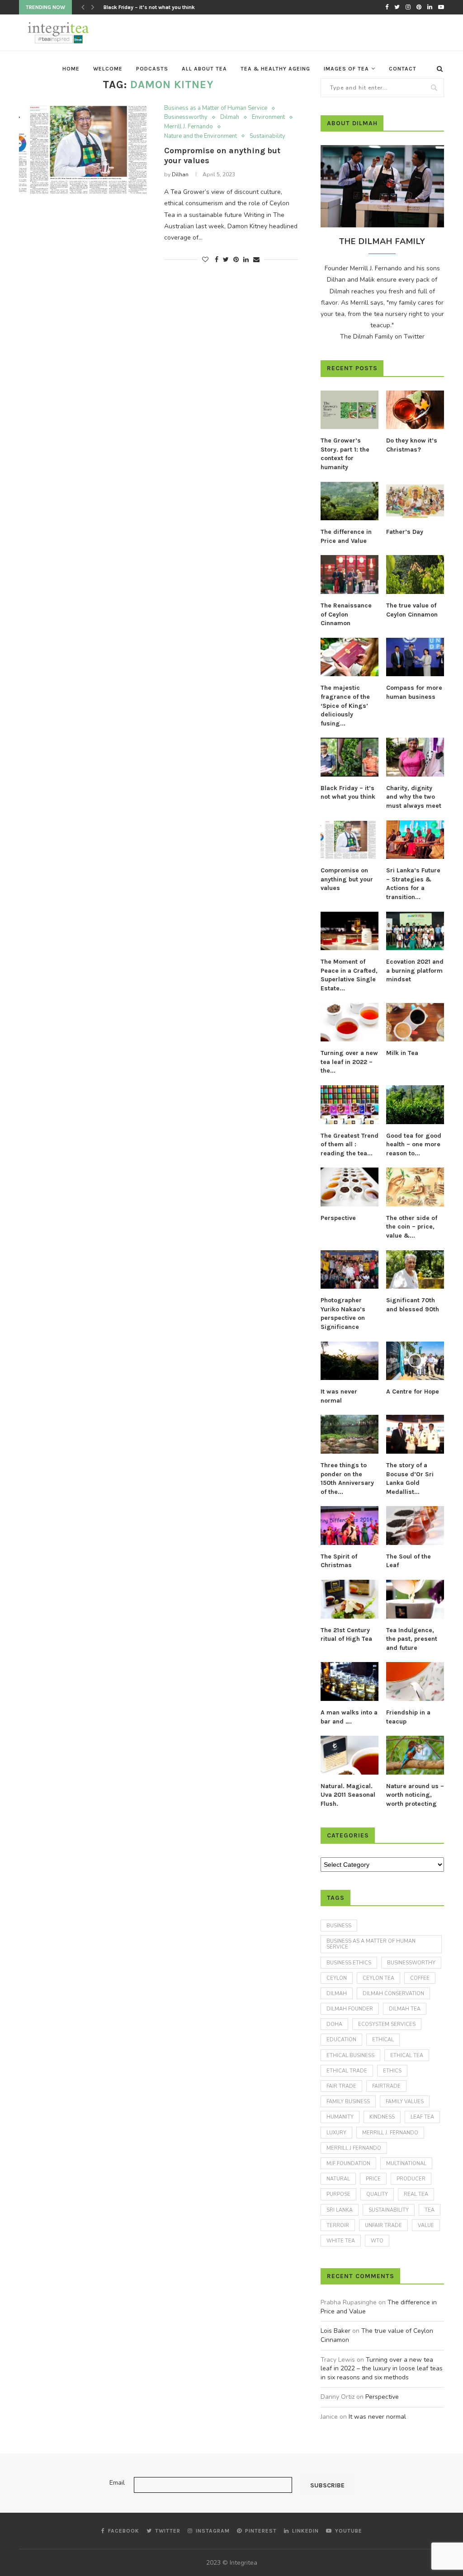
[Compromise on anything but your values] (86, 150)
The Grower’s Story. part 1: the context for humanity (345, 454)
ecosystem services (387, 2024)
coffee (420, 1978)
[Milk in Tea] (415, 1022)
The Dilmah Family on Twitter (382, 337)
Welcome (108, 69)
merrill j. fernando (390, 2133)
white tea (341, 2241)
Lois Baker (335, 2331)
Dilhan (180, 174)
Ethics (392, 2071)
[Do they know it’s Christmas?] (415, 410)
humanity (340, 2117)
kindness (382, 2117)
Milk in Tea (402, 1053)
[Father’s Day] (415, 501)
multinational (406, 2164)
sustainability (389, 2210)
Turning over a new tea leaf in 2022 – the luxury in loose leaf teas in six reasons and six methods (382, 2369)
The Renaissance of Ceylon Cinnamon (346, 614)
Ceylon (337, 1978)
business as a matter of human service (371, 1944)
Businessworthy (186, 118)
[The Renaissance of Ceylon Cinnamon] (350, 575)
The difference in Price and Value (346, 536)
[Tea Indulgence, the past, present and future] (415, 1599)
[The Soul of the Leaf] (415, 1526)
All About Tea (204, 69)
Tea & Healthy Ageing (275, 69)
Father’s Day (405, 532)
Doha (334, 2024)
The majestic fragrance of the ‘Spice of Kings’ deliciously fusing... (345, 705)
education (341, 2040)
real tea (416, 2194)
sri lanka (340, 2210)
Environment (268, 118)
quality (377, 2194)
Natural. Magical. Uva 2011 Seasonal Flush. (348, 1795)
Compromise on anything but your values (347, 879)
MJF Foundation (348, 2164)
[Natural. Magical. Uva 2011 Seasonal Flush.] (350, 1755)
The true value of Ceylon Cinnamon (412, 610)
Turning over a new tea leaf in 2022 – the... (349, 1062)
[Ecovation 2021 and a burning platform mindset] (415, 931)
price (373, 2179)
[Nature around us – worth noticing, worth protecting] (415, 1755)
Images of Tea (346, 69)
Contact (403, 69)
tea (430, 2210)
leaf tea (422, 2117)
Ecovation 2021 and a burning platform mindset (415, 970)
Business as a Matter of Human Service (216, 108)
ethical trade (347, 2071)
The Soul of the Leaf (409, 1561)
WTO (377, 2241)
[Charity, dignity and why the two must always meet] (415, 757)
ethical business (350, 2056)
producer (411, 2179)
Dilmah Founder (350, 2009)
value (426, 2225)
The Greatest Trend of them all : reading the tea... (350, 1144)
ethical (383, 2040)
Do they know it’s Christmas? (412, 445)
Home (71, 69)
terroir (338, 2225)
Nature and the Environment (201, 137)
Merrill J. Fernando (189, 127)
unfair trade (383, 2225)
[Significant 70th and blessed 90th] (415, 1270)
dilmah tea (405, 2009)
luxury (336, 2133)
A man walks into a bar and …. (349, 1717)
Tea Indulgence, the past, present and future (412, 1639)
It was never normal (339, 1396)
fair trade (341, 2086)
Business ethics (349, 1963)
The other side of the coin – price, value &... (412, 1227)
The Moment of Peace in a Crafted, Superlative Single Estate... (349, 975)
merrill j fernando (354, 2148)
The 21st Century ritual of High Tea (346, 1635)
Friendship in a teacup (408, 1717)
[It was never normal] (350, 1361)
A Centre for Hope (413, 1392)
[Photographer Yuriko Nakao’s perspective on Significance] (350, 1270)
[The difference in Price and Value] (350, 501)
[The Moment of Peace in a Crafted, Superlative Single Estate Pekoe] (350, 931)
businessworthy (411, 1963)
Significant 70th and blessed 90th (413, 1305)
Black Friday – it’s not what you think (348, 793)
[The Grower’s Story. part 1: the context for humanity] (350, 410)
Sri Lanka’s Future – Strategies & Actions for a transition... (413, 884)
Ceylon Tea (378, 1978)
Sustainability (267, 137)
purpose (338, 2194)
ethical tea (407, 2056)
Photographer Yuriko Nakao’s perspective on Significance (343, 1314)
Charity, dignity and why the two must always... (162, 7)
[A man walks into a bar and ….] (350, 1681)
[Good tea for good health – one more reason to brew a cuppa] (415, 1105)
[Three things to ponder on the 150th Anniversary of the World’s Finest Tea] (350, 1434)
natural (338, 2179)
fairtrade (386, 2086)
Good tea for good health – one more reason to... (414, 1144)
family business (348, 2102)
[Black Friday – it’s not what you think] (350, 757)
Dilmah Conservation (393, 1994)
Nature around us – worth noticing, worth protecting (415, 1795)
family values (405, 2102)
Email (117, 2483)
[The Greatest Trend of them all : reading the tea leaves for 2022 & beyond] (350, 1105)
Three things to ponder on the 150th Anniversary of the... (347, 1479)
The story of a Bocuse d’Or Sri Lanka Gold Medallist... (410, 1479)
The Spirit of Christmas (339, 1561)
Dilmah (230, 118)
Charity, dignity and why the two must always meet (414, 797)
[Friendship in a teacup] (415, 1681)
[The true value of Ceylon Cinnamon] (415, 575)
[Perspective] (350, 1187)
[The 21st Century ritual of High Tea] (350, 1599)
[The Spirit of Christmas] (350, 1526)
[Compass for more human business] (415, 657)
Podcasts (152, 69)
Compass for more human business (414, 692)
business (339, 1926)
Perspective (338, 1218)
